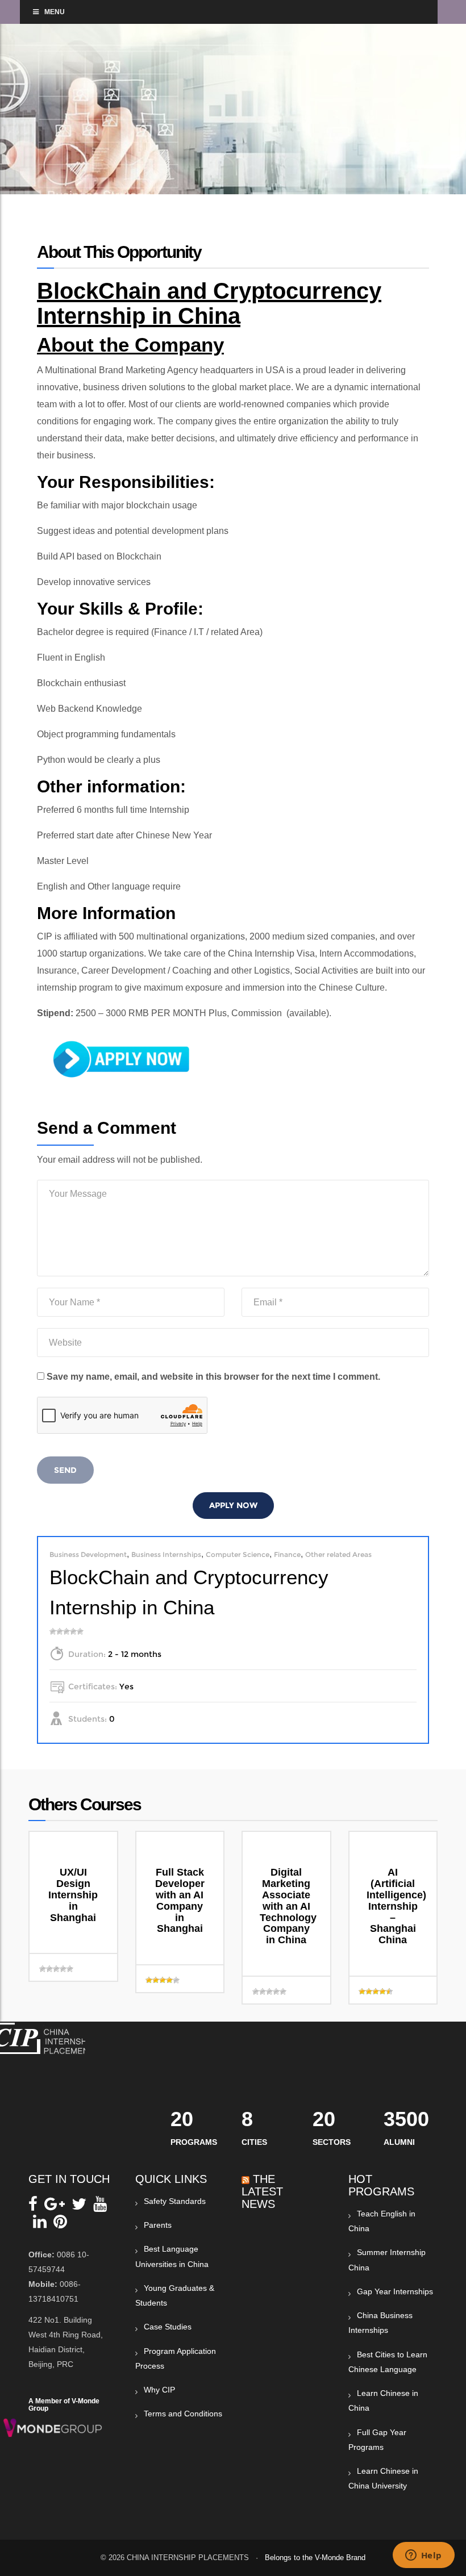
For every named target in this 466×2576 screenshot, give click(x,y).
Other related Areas (338, 1554)
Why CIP (159, 2390)
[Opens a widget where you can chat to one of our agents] (423, 2556)
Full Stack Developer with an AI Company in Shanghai (180, 1900)
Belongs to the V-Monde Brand (315, 2558)
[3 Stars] (66, 1631)
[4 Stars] (73, 1631)
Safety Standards (175, 2201)
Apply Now (233, 1505)
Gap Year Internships (395, 2291)
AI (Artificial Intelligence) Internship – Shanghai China (396, 1906)
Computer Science (238, 1554)
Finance (287, 1554)
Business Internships (166, 1554)
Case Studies (168, 2327)
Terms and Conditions (183, 2414)
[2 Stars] (60, 1631)
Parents (158, 2225)
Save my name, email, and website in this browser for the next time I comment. (213, 1377)
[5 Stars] (80, 1631)
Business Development (88, 1554)
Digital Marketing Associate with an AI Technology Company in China (288, 1906)
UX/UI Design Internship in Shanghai (73, 1895)
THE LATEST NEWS (262, 2191)
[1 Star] (53, 1631)
